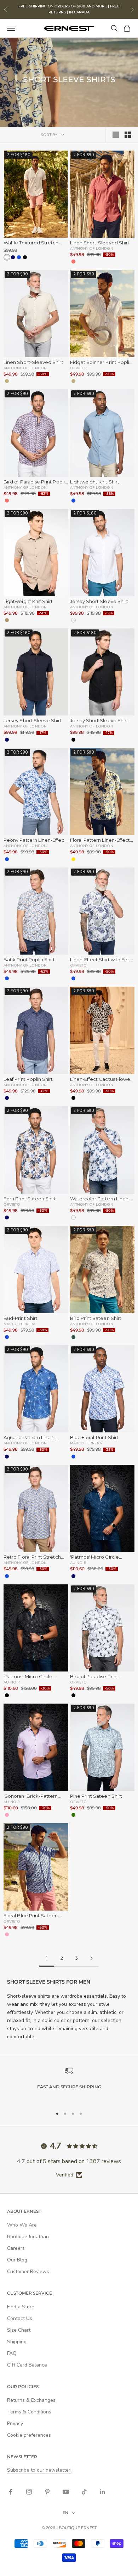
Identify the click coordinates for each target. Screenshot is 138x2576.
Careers (16, 2248)
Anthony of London (92, 248)
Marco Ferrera (20, 1324)
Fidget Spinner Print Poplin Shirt (101, 362)
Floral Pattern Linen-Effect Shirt (100, 840)
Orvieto (78, 368)
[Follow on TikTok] (84, 2492)
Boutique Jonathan (28, 2237)
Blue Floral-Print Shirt (94, 1438)
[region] (69, 2084)
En (65, 2513)
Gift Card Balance (27, 2365)
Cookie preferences (29, 2435)
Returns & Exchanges (31, 2400)
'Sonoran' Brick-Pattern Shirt (31, 1796)
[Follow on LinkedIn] (103, 2492)
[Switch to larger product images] (116, 135)
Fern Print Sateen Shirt (30, 1199)
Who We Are (22, 2225)
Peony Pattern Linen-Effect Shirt (35, 840)
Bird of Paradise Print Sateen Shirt (94, 1677)
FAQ (12, 2353)
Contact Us (20, 2318)
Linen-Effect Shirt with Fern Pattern (101, 960)
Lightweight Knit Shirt (95, 482)
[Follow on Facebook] (11, 2492)
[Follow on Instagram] (29, 2492)
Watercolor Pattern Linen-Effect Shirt (100, 1199)
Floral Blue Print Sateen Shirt (31, 1916)
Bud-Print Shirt (21, 1318)
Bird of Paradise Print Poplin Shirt (36, 482)
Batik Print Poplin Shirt (29, 960)
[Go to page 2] (91, 1958)
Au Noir (78, 1563)
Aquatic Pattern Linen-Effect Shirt (29, 1438)
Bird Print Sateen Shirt (96, 1318)
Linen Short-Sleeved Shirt (100, 243)
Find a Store (21, 2307)
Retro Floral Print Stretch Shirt (32, 1557)
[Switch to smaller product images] (128, 135)
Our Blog (17, 2260)
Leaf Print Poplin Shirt (28, 1079)
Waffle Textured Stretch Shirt (31, 243)
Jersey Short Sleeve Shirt (99, 601)
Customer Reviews (28, 2271)
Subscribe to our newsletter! (39, 2470)
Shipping (17, 2342)
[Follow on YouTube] (66, 2492)
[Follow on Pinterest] (47, 2492)
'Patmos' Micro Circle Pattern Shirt (94, 1557)
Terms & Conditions (29, 2412)
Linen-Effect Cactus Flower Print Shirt (101, 1079)
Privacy (15, 2423)
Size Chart (19, 2330)
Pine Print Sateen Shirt (96, 1796)
